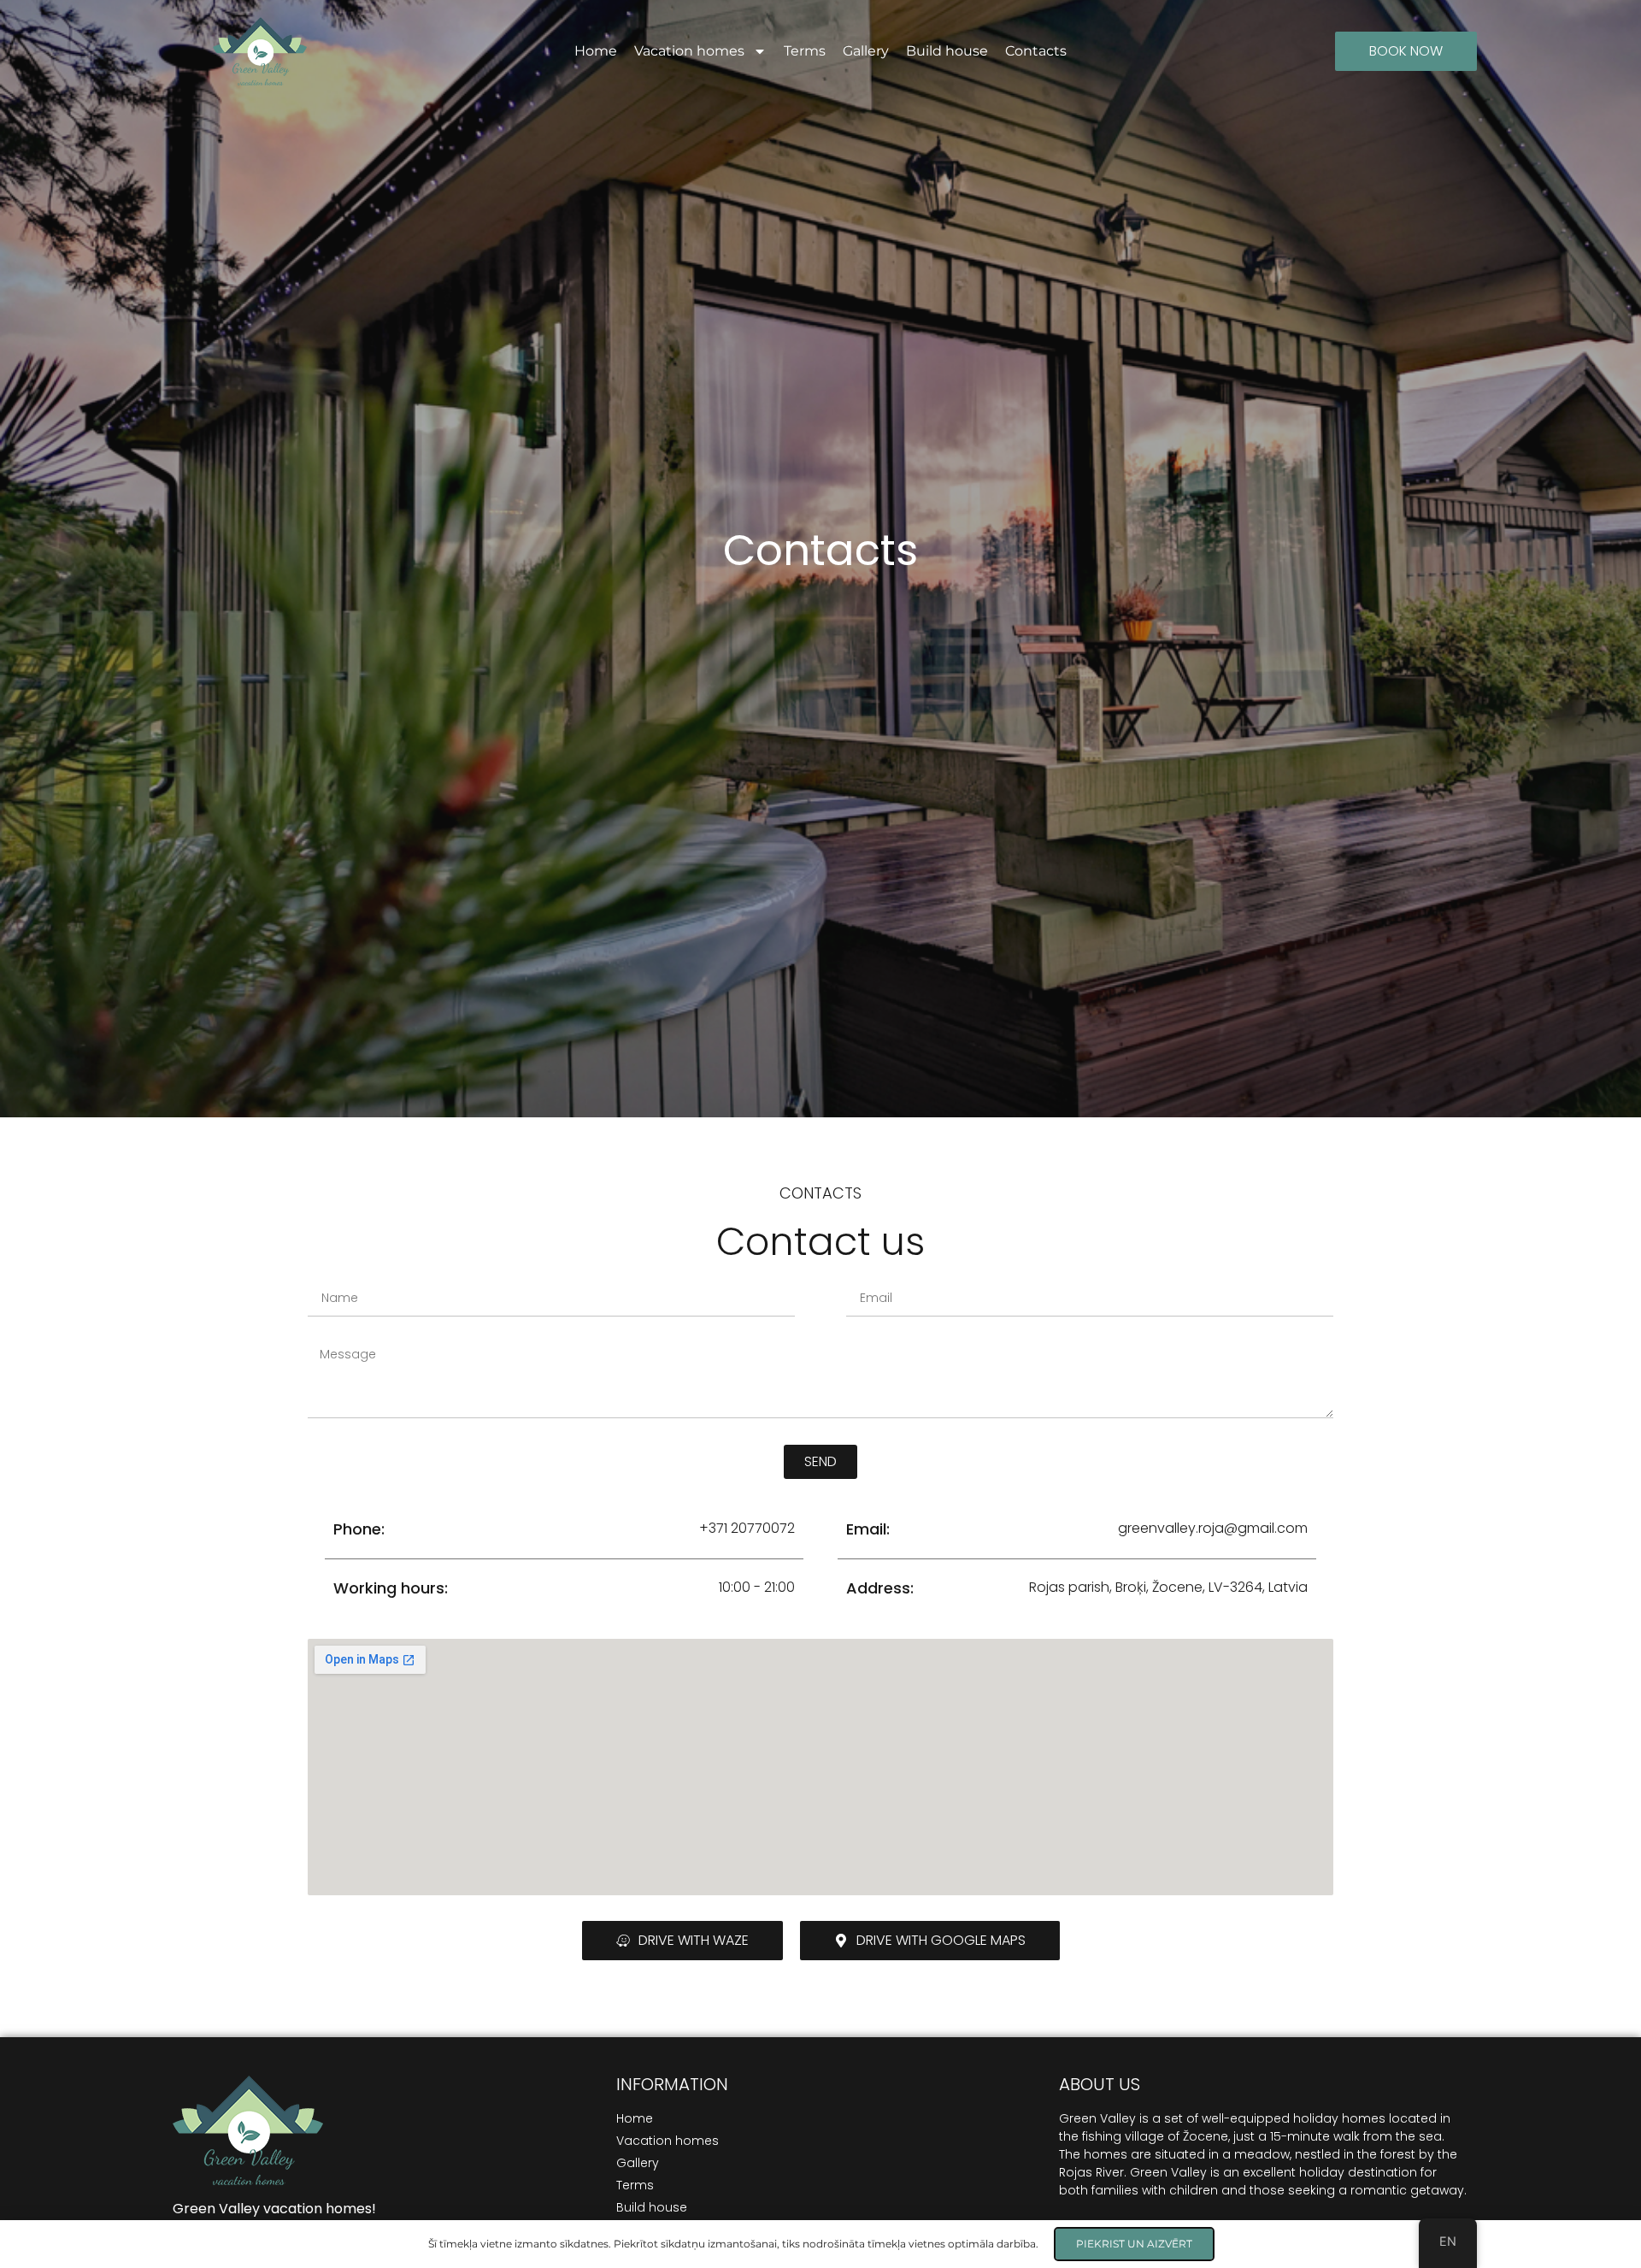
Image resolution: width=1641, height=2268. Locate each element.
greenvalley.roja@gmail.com (1213, 1528)
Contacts (1036, 51)
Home (596, 51)
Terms (805, 51)
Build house (947, 51)
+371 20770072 (747, 1528)
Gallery (866, 51)
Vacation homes (689, 51)
